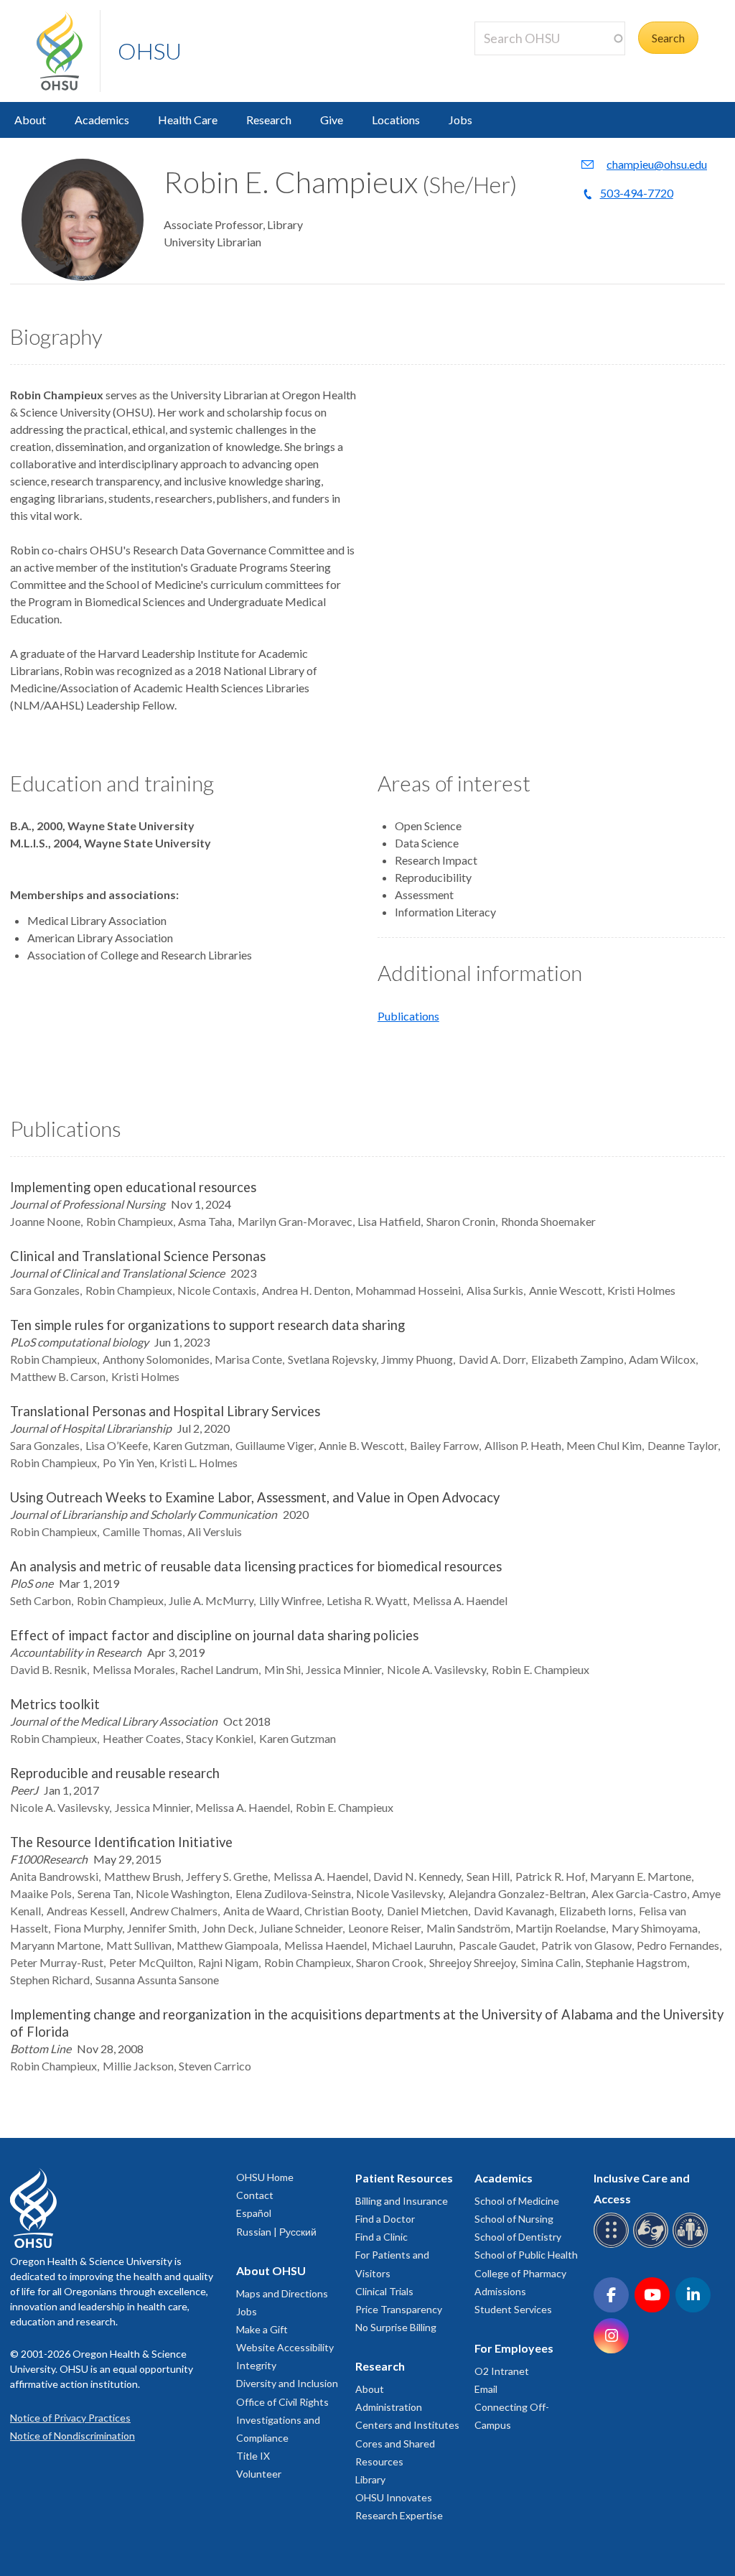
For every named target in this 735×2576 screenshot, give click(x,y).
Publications (408, 1016)
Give (332, 120)
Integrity (256, 2365)
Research (269, 120)
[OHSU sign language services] (653, 2245)
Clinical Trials (384, 2291)
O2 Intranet (502, 2371)
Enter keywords (519, 64)
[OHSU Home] (68, 51)
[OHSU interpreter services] (692, 2245)
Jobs (460, 120)
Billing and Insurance (402, 2201)
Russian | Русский (276, 2232)
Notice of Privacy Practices (70, 2418)
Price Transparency (399, 2309)
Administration (389, 2407)
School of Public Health (526, 2255)
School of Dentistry (518, 2237)
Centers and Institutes (407, 2425)
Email (486, 2389)
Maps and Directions (282, 2293)
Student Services (513, 2309)
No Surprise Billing (396, 2327)
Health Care (188, 120)
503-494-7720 (637, 193)
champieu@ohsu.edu (657, 164)
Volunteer (259, 2474)
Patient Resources (404, 2178)
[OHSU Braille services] (613, 2245)
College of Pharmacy (520, 2273)
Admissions (500, 2291)
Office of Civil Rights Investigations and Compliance (282, 2420)
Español (254, 2213)
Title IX (253, 2456)
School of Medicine (517, 2201)
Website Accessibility (285, 2347)
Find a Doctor (385, 2219)
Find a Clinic (381, 2237)
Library (370, 2479)
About (30, 120)
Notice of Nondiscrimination (72, 2436)
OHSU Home (265, 2177)
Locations (396, 120)
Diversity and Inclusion (287, 2383)
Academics (102, 120)
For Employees (514, 2348)
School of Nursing (514, 2219)
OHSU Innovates (394, 2497)
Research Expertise (399, 2515)
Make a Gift (262, 2329)
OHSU (150, 51)
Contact (255, 2195)
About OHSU (271, 2270)
